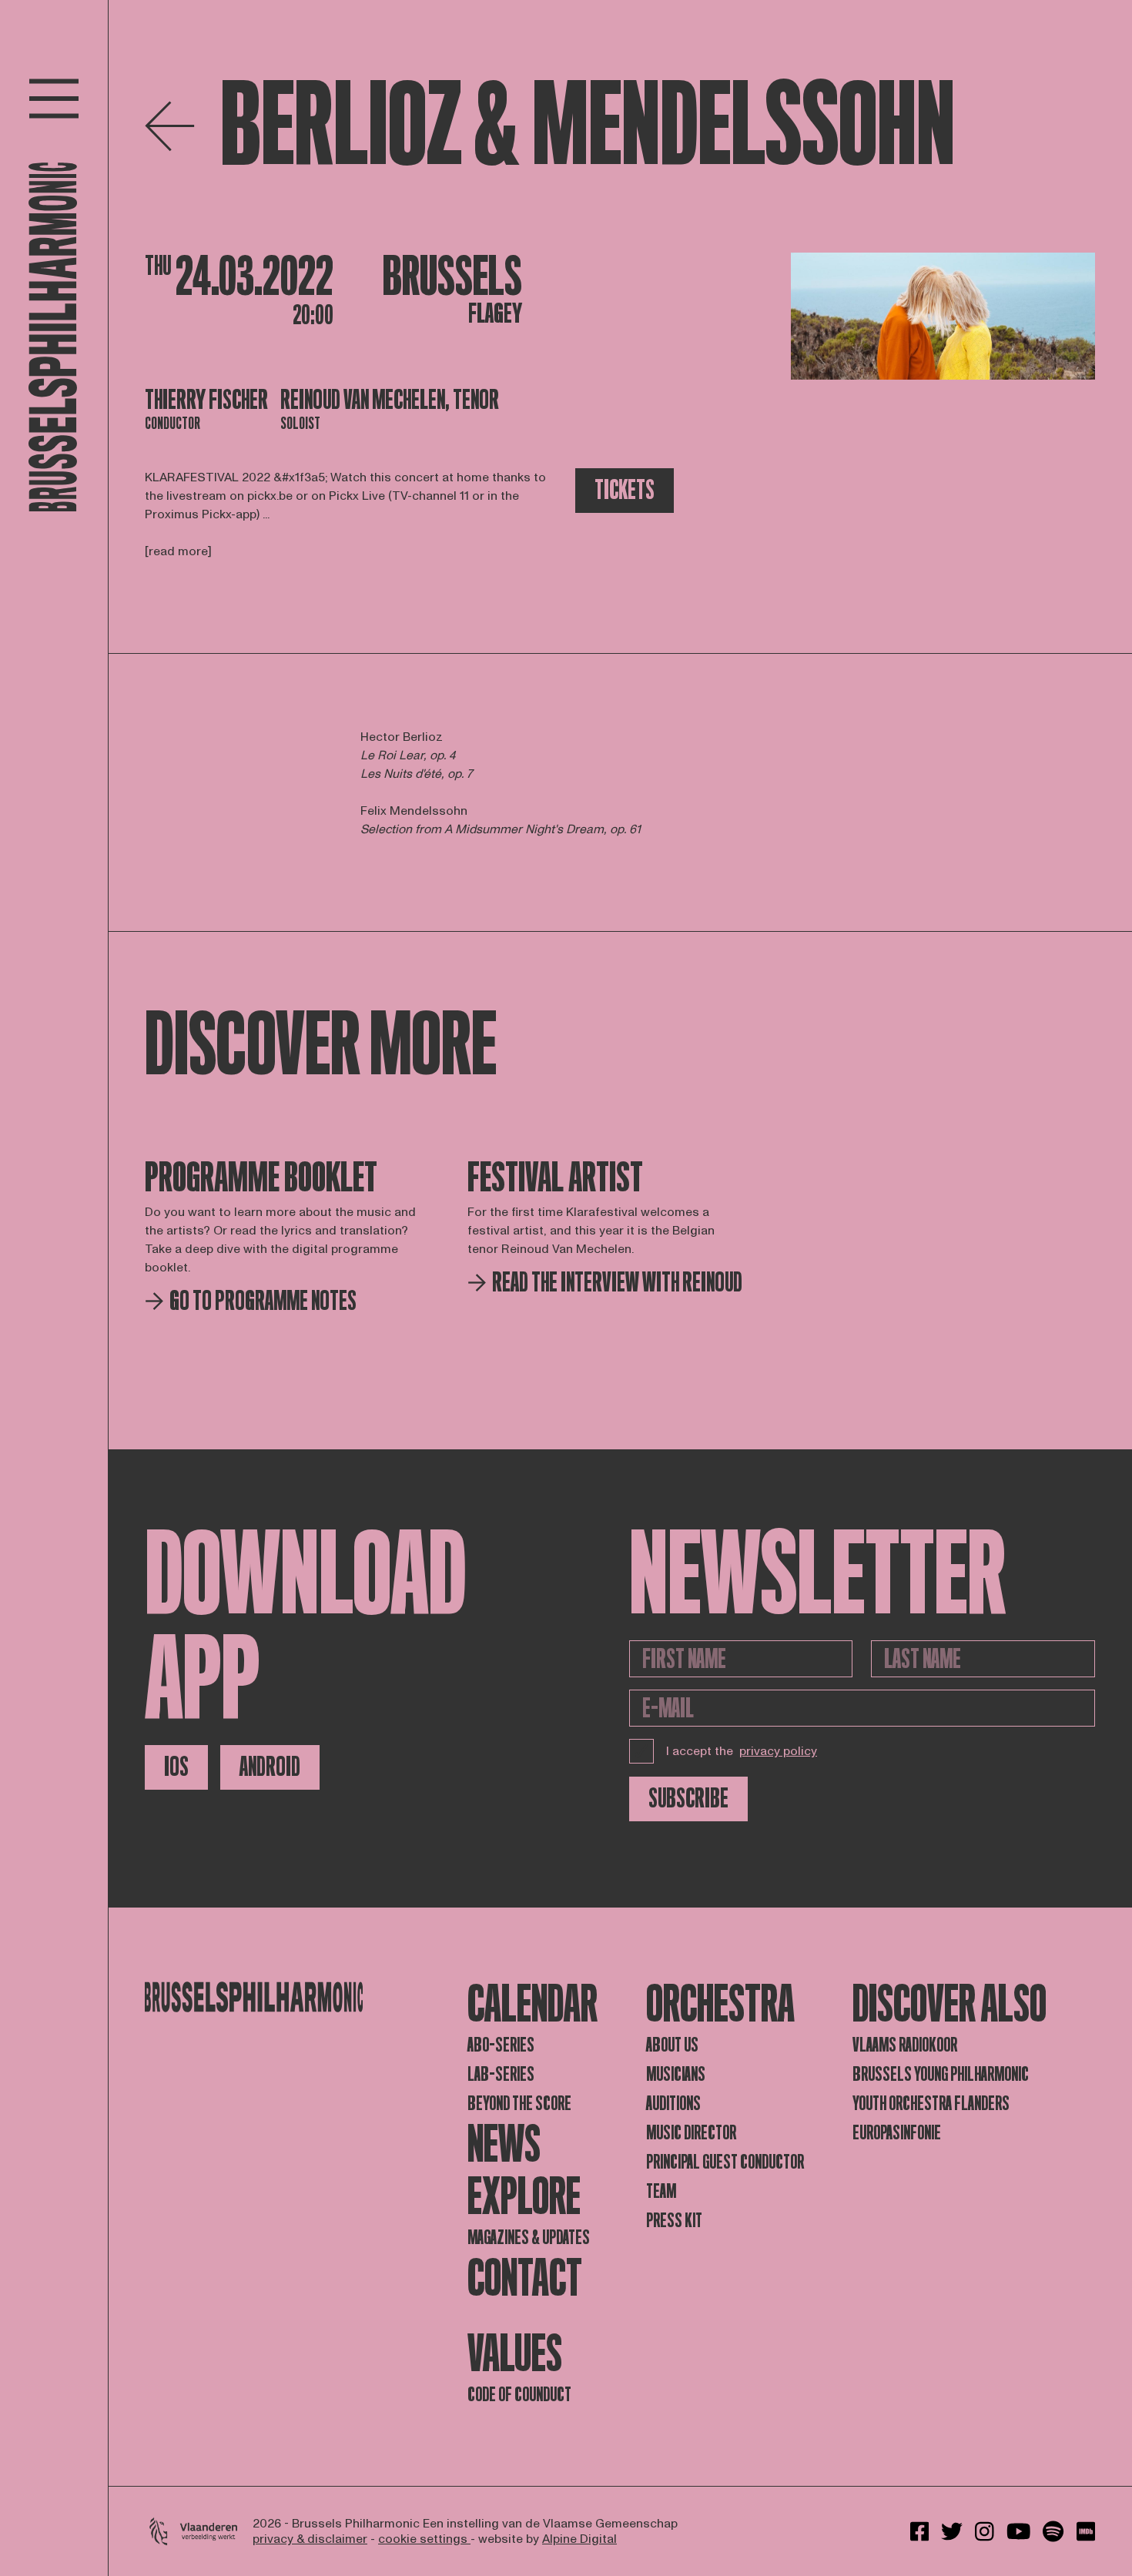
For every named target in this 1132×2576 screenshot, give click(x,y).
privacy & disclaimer (310, 2539)
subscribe (688, 1799)
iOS (176, 1767)
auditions (673, 2104)
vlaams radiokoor (905, 2045)
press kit (674, 2221)
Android (270, 1767)
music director (691, 2133)
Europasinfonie (897, 2133)
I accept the (742, 1751)
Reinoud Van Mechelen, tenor (390, 400)
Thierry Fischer (206, 400)
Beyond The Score (519, 2104)
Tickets (625, 490)
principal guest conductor (725, 2162)
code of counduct (519, 2395)
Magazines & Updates (529, 2238)
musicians (676, 2074)
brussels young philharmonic (941, 2074)
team (661, 2191)
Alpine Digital (579, 2539)
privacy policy (778, 1751)
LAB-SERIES (501, 2074)
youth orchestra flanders (931, 2104)
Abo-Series (501, 2045)
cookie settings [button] (424, 2539)
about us (672, 2045)
